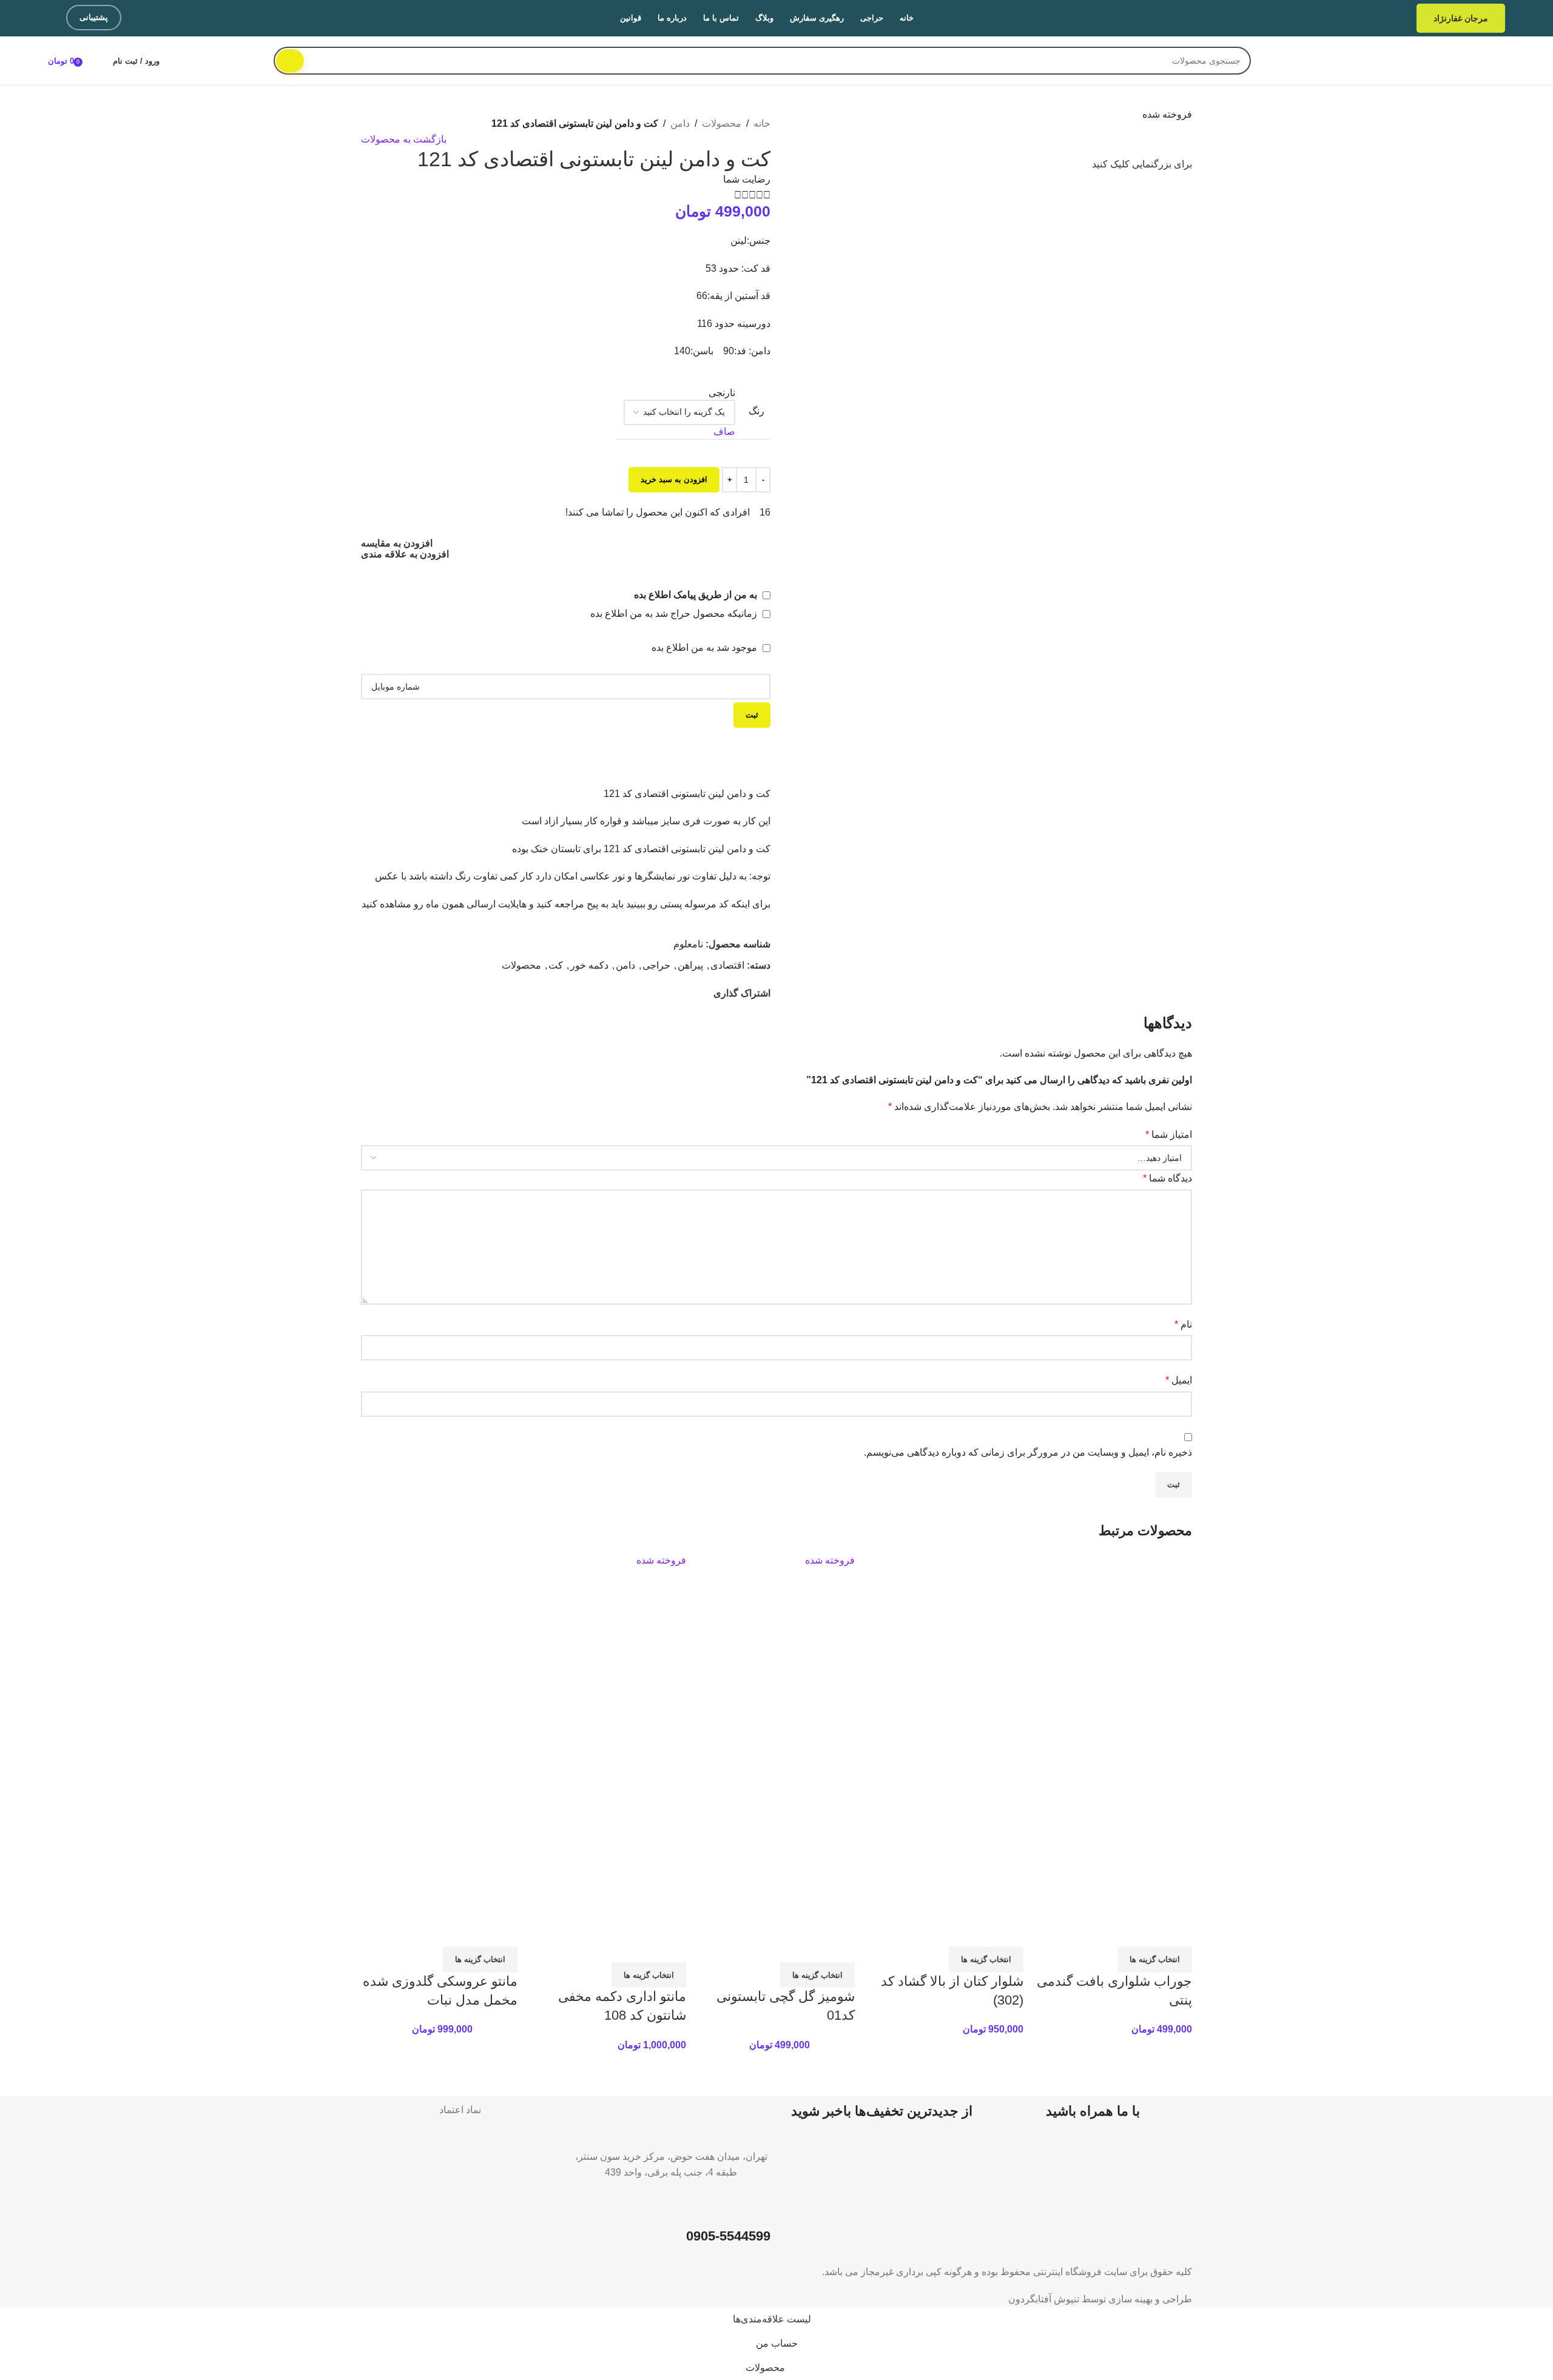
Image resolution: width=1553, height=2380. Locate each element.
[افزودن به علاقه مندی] (1111, 1932)
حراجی (656, 965)
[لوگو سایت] (1433, 60)
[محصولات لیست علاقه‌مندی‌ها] (96, 61)
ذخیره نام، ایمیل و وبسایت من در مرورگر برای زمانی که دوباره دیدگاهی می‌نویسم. (1028, 1452)
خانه (762, 123)
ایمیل (1179, 1380)
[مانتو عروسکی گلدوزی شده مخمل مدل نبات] (445, 1643)
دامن (680, 123)
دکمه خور (589, 965)
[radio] (679, 393)
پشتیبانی (94, 17)
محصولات (722, 123)
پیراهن (690, 965)
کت (556, 965)
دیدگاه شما (1167, 1178)
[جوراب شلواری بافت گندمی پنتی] (1119, 1643)
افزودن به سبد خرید (674, 479)
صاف (724, 432)
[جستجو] (290, 61)
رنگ (756, 411)
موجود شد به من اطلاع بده (706, 647)
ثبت (752, 715)
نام (1183, 1324)
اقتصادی (727, 965)
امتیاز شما (1169, 1135)
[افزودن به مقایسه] (1177, 1932)
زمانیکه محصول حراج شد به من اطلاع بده (675, 613)
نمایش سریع (1144, 1932)
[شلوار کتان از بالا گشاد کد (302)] (951, 1643)
